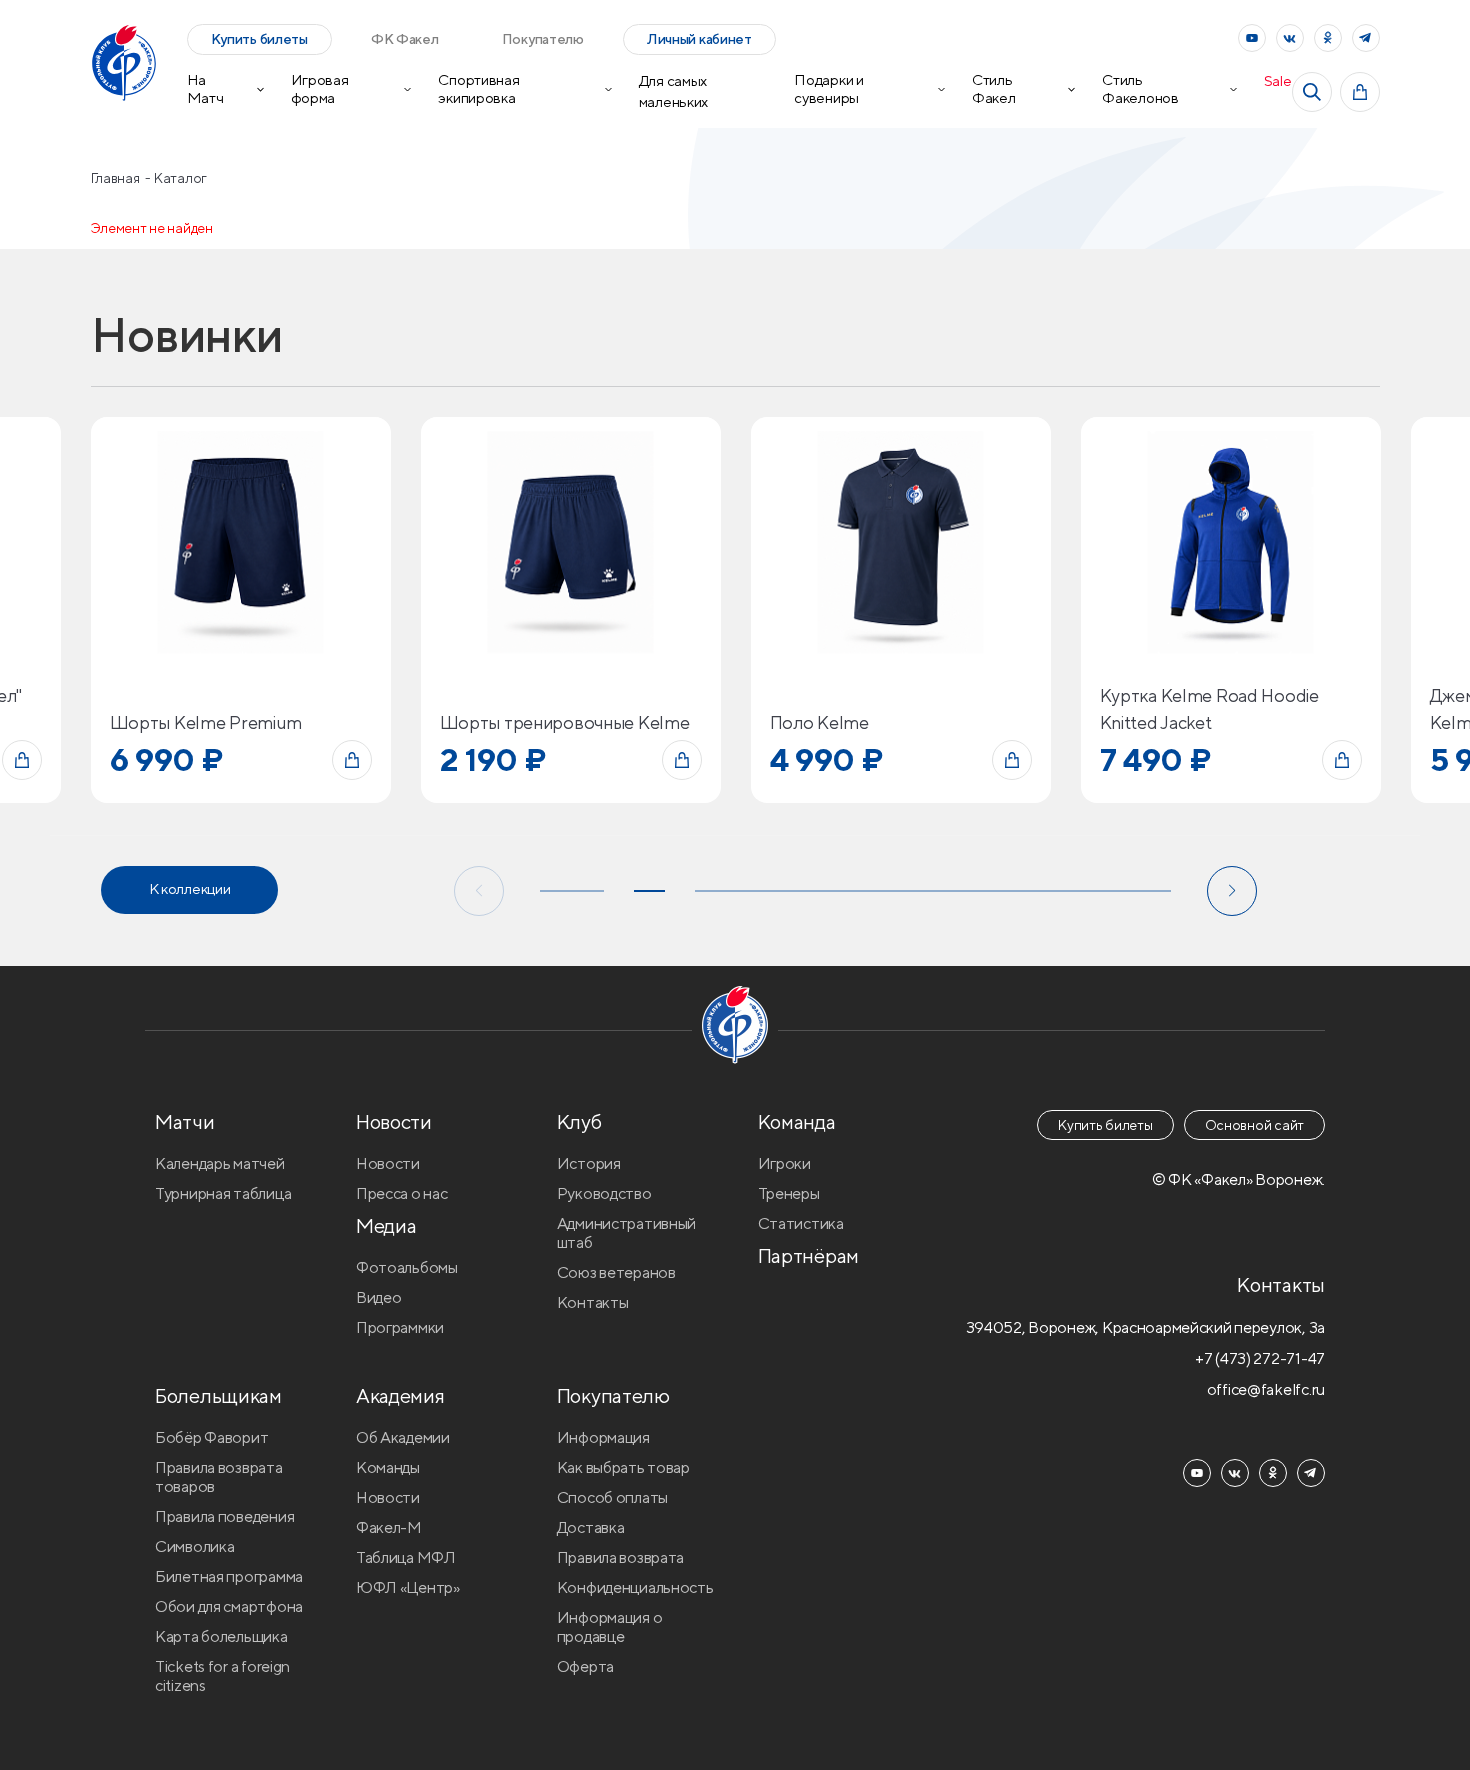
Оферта (585, 1666)
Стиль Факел (994, 88)
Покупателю (543, 39)
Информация (603, 1437)
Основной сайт (1254, 1125)
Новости (388, 1163)
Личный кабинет (699, 39)
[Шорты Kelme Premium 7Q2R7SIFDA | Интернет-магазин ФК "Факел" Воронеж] (241, 541)
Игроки (784, 1163)
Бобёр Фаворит (211, 1437)
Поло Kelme (819, 722)
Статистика (801, 1223)
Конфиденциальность (635, 1587)
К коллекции (190, 888)
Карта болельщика (221, 1636)
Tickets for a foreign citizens (222, 1676)
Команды (388, 1467)
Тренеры (789, 1193)
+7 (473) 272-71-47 (1260, 1358)
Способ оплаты (612, 1497)
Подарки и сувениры (828, 88)
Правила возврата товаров (219, 1477)
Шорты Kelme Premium (206, 722)
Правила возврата (621, 1557)
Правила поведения (224, 1516)
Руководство (604, 1193)
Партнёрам (808, 1255)
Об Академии (403, 1437)
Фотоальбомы (407, 1267)
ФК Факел (405, 39)
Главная (117, 178)
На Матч (205, 88)
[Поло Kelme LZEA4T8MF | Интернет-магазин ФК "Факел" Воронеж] (901, 541)
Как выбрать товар (623, 1467)
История (589, 1163)
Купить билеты (259, 39)
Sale (1278, 80)
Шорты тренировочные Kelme (565, 722)
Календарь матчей (220, 1163)
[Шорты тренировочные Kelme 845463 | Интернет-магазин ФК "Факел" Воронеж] (571, 541)
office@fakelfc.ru (1266, 1389)
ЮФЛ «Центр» (408, 1587)
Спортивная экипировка (478, 88)
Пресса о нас (402, 1193)
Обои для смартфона (229, 1606)
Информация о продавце (610, 1627)
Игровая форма (320, 88)
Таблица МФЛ (406, 1557)
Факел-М (389, 1527)
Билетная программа (229, 1576)
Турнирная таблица (223, 1193)
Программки (400, 1327)
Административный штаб (627, 1233)
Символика (194, 1546)
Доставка (591, 1527)
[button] (479, 891)
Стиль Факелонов (1140, 88)
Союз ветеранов (616, 1272)
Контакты (593, 1302)
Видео (379, 1297)
